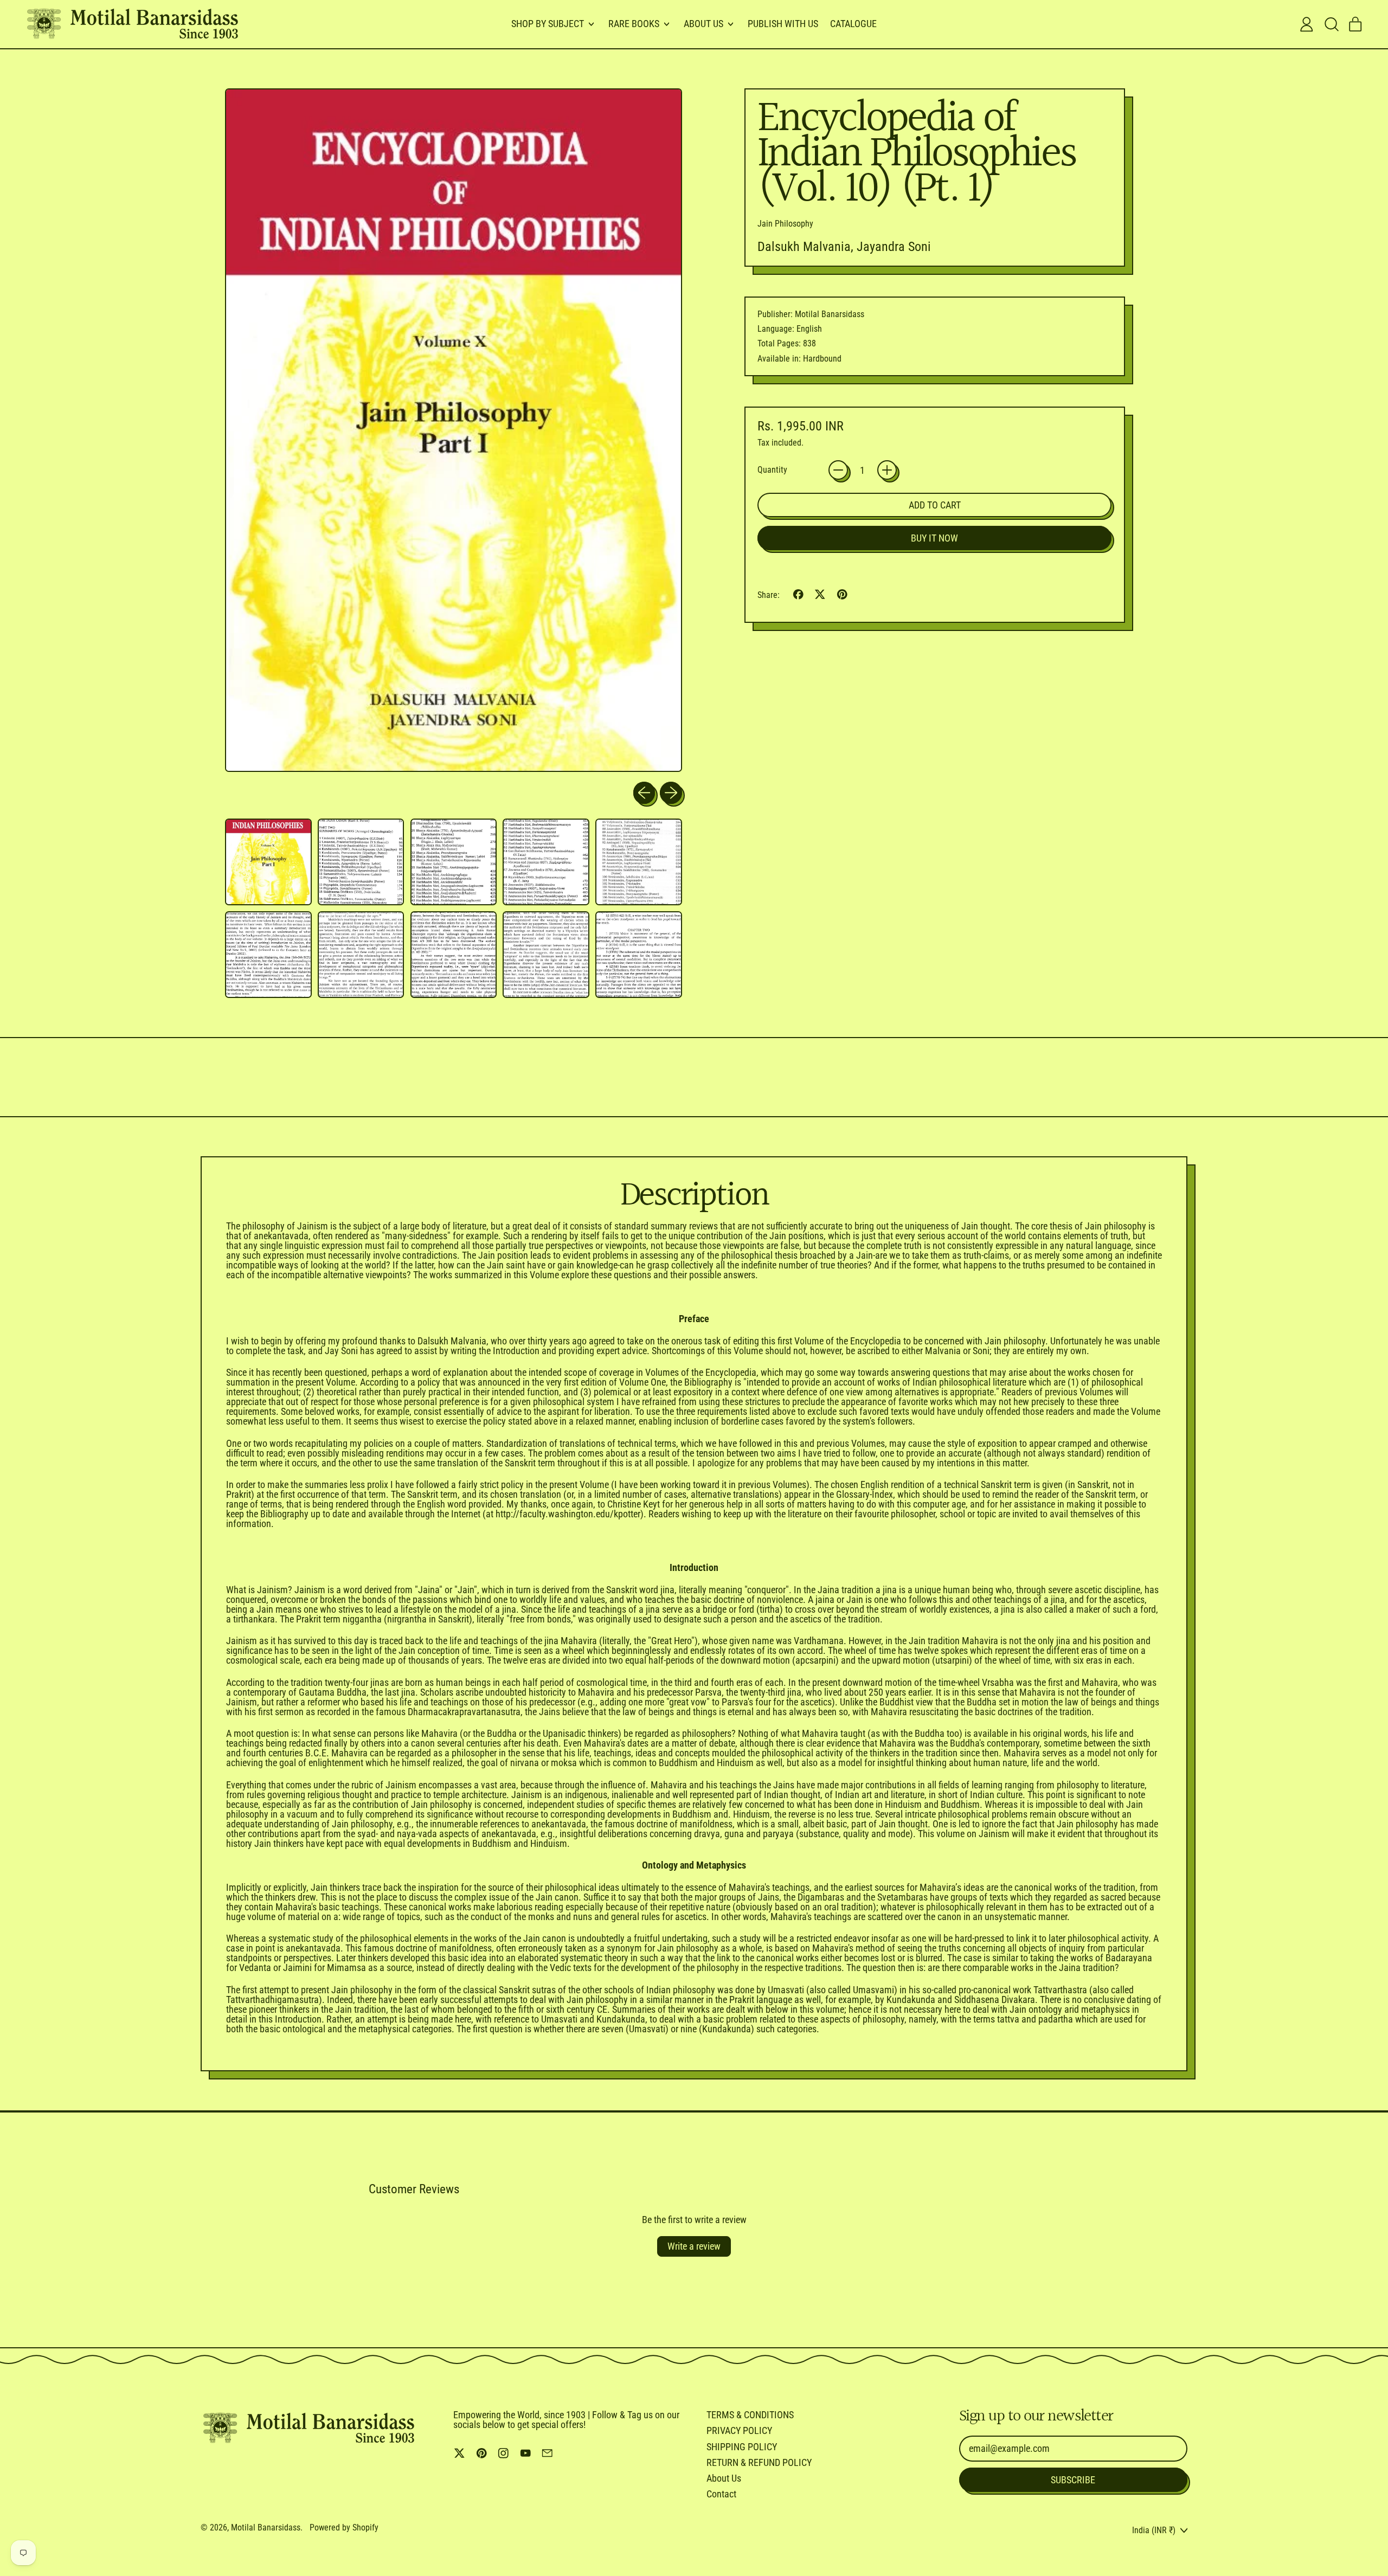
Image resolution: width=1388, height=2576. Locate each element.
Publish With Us (783, 24)
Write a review (694, 2246)
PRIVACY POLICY (739, 2430)
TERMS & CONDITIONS (750, 2415)
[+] (887, 470)
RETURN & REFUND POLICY (759, 2462)
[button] (1331, 24)
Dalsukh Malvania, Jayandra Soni (844, 247)
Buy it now (934, 538)
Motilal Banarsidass (266, 2527)
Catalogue (853, 24)
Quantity (772, 470)
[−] (838, 470)
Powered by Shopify (344, 2527)
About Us (724, 2478)
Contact (721, 2494)
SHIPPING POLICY (742, 2447)
